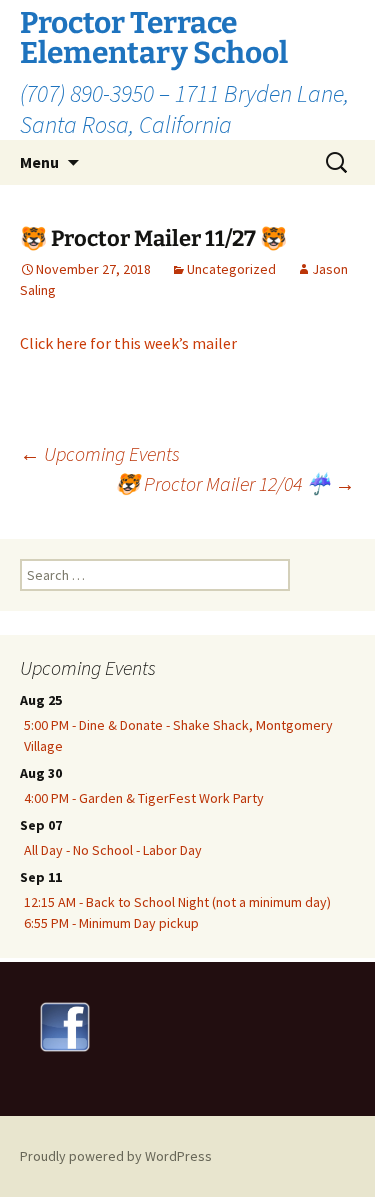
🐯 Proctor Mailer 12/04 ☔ (235, 483)
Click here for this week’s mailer (128, 343)
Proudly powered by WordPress (116, 1156)
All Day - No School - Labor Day (113, 850)
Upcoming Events (100, 453)
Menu (39, 162)
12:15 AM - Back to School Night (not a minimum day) (177, 902)
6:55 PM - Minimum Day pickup (111, 923)
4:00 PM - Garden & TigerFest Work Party (144, 798)
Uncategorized (231, 269)
